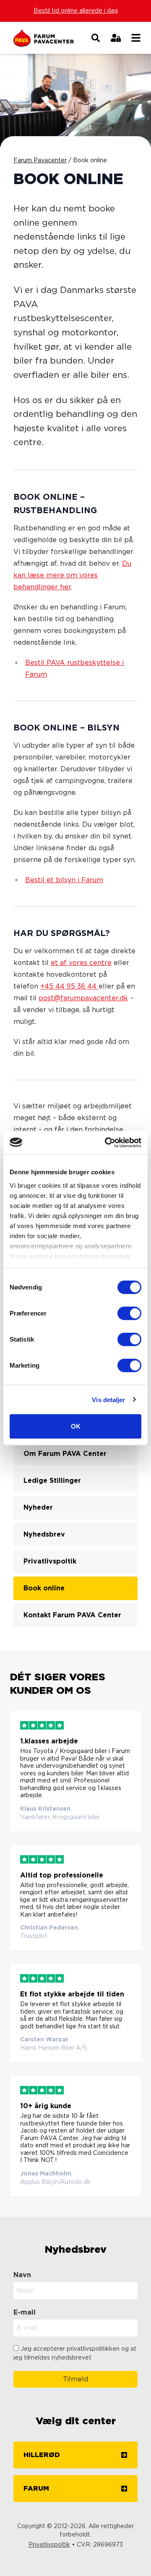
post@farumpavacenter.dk (83, 998)
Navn (22, 2275)
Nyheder (38, 1508)
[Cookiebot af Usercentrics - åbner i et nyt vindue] (107, 1142)
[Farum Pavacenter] (49, 38)
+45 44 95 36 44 (69, 986)
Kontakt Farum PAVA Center (72, 1615)
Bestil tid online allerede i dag (76, 11)
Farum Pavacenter (40, 161)
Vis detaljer (108, 1399)
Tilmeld (75, 2379)
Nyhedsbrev (44, 1535)
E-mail (25, 2312)
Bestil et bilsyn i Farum (64, 880)
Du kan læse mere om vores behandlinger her (72, 575)
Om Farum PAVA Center (65, 1454)
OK (76, 1426)
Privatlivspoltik (50, 1561)
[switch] (129, 1313)
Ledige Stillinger (52, 1481)
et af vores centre (81, 963)
